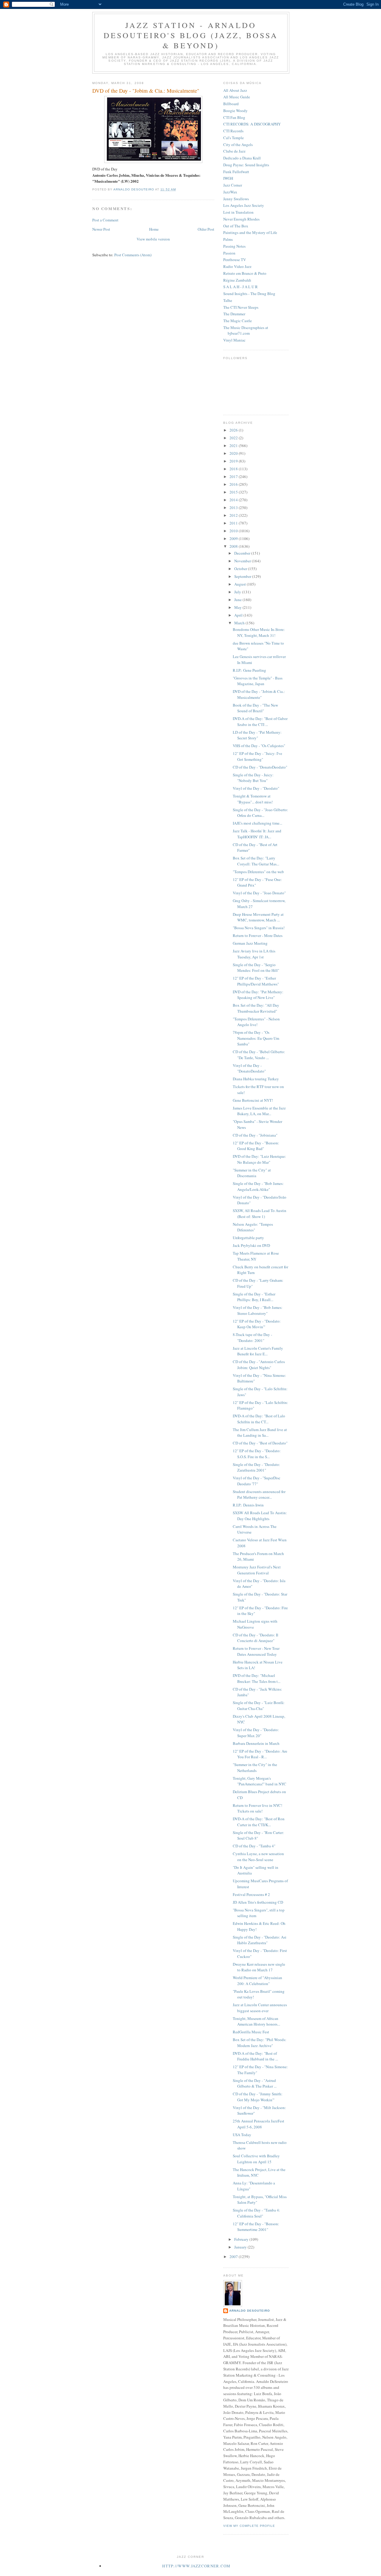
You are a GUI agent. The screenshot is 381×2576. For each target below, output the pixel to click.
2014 (234, 500)
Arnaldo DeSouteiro (250, 2311)
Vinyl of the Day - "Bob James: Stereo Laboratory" (258, 1310)
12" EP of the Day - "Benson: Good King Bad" (256, 1146)
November (243, 561)
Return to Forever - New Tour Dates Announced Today (256, 1651)
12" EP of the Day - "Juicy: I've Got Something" (257, 756)
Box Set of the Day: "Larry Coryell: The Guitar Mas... (256, 861)
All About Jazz (235, 90)
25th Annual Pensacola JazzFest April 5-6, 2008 (259, 2124)
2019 (234, 461)
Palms (228, 239)
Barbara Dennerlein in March (256, 1743)
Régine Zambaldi (237, 280)
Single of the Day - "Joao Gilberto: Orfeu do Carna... (260, 813)
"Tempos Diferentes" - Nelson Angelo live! (256, 1022)
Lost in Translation (238, 212)
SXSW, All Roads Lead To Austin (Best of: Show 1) (260, 1213)
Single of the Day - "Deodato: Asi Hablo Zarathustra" (260, 1940)
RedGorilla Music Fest (251, 2032)
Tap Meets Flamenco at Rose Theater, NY (256, 1256)
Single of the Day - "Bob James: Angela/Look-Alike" (258, 1186)
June (238, 600)
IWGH (228, 178)
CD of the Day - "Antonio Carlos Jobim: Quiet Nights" (259, 1365)
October (241, 569)
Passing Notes (234, 246)
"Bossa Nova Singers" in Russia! (259, 928)
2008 (234, 546)
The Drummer (234, 314)
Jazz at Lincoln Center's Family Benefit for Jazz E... (258, 1351)
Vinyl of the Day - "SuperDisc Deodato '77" (257, 1481)
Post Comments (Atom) (133, 255)
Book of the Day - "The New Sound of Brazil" (255, 708)
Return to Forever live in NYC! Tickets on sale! (257, 1808)
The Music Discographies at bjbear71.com (246, 330)
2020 (234, 453)
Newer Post (101, 229)
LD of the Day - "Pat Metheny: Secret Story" (257, 735)
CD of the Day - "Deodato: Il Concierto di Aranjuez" (256, 1638)
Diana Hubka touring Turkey (256, 1079)
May (238, 607)
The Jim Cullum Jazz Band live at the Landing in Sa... (260, 1433)
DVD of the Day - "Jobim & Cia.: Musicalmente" (259, 694)
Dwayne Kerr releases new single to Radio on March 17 (259, 1967)
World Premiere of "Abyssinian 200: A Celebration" (257, 1981)
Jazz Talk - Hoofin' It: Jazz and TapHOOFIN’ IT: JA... (257, 834)
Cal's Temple (234, 138)
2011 (234, 523)
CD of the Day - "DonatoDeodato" (260, 767)
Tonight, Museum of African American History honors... (256, 2021)
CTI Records (233, 131)
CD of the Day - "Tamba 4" (254, 1846)
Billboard (231, 104)
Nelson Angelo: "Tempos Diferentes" (253, 1227)
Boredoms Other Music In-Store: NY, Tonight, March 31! (259, 632)
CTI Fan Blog (234, 117)
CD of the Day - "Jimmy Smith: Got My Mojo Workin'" (258, 2097)
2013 (234, 508)
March (240, 623)
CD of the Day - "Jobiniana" (255, 1135)
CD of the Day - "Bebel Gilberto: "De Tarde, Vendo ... (259, 1055)
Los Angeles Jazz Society (244, 205)
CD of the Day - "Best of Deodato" (260, 1443)
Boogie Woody (235, 111)
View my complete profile (249, 2526)
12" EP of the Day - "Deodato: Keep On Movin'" (257, 1324)
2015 (234, 492)
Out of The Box (236, 226)
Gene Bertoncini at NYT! (253, 1100)
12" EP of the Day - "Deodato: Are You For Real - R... (260, 1754)
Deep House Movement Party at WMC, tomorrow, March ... (258, 917)
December (243, 553)
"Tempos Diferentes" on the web (258, 872)
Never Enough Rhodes (241, 219)
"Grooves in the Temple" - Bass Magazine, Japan (258, 681)
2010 (234, 531)
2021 (234, 446)
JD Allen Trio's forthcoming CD (258, 1902)
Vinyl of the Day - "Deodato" (256, 788)
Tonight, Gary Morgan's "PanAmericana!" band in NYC (260, 1781)
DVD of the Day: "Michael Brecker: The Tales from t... (257, 1678)
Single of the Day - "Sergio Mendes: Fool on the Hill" (256, 968)
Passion (229, 253)
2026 (234, 430)
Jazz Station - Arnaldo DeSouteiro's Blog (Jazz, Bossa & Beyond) (191, 35)
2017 (234, 477)
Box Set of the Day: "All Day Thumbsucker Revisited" (256, 1008)
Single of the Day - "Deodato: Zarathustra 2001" (256, 1467)
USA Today (242, 2135)
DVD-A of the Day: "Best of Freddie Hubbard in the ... (255, 2056)
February (242, 2239)
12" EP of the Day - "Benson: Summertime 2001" (256, 2227)
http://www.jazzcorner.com (196, 2566)
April (239, 615)
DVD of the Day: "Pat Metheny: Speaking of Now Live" (258, 995)
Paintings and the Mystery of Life (250, 232)
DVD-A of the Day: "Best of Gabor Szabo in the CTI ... (260, 721)
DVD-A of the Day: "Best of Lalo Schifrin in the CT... (259, 1419)
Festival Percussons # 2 (251, 1894)
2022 (234, 438)
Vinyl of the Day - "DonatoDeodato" (249, 1068)
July (238, 592)
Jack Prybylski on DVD (251, 1245)
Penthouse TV (235, 260)
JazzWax (230, 192)
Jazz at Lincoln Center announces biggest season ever (260, 2008)
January (241, 2247)
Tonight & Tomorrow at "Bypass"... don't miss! (253, 799)
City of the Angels (238, 145)
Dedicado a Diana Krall (242, 158)
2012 (234, 515)
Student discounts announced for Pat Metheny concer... (259, 1495)
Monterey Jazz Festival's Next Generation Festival (257, 1570)
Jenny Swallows (236, 199)
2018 (234, 469)
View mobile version (153, 239)
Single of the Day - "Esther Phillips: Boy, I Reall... (254, 1297)
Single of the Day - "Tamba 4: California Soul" (256, 2213)
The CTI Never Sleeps (241, 307)
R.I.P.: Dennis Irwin (248, 1505)
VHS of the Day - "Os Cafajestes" (259, 746)
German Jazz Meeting (250, 943)
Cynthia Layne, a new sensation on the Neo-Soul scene (258, 1857)
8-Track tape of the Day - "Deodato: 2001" (252, 1337)
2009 (234, 539)
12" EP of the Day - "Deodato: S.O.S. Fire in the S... (257, 1454)
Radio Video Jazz (237, 266)
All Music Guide (237, 97)
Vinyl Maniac (234, 340)
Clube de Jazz (234, 151)
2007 (234, 2257)
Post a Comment (105, 220)
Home (154, 229)
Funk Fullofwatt (236, 172)
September (243, 576)
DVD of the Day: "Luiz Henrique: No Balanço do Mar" (259, 1159)
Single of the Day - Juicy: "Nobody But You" (253, 778)
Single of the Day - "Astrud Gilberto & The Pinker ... (255, 2083)
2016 (234, 484)
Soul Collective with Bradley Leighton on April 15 (256, 2159)
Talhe (228, 300)
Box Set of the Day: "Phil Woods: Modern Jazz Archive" (260, 2043)
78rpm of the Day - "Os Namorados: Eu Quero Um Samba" (256, 1038)
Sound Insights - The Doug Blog (249, 294)
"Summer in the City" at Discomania (252, 1173)
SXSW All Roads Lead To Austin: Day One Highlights (260, 1516)
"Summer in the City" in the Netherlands (255, 1767)
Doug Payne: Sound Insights (246, 165)
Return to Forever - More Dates (258, 935)
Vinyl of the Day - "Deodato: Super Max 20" (256, 1733)
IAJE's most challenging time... (257, 823)
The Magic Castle (238, 321)
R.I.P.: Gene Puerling (249, 670)
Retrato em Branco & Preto (245, 273)
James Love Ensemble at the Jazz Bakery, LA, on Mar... (259, 1111)
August (241, 584)
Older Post (206, 229)
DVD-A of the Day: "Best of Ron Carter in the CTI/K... (259, 1822)
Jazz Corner (233, 185)
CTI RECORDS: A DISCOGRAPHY (252, 124)
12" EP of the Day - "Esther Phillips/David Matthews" (256, 981)
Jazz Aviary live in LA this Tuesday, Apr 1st (254, 954)
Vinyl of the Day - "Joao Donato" (259, 893)
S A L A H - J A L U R (241, 287)
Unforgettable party (248, 1238)
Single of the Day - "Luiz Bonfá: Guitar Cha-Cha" (259, 1706)
